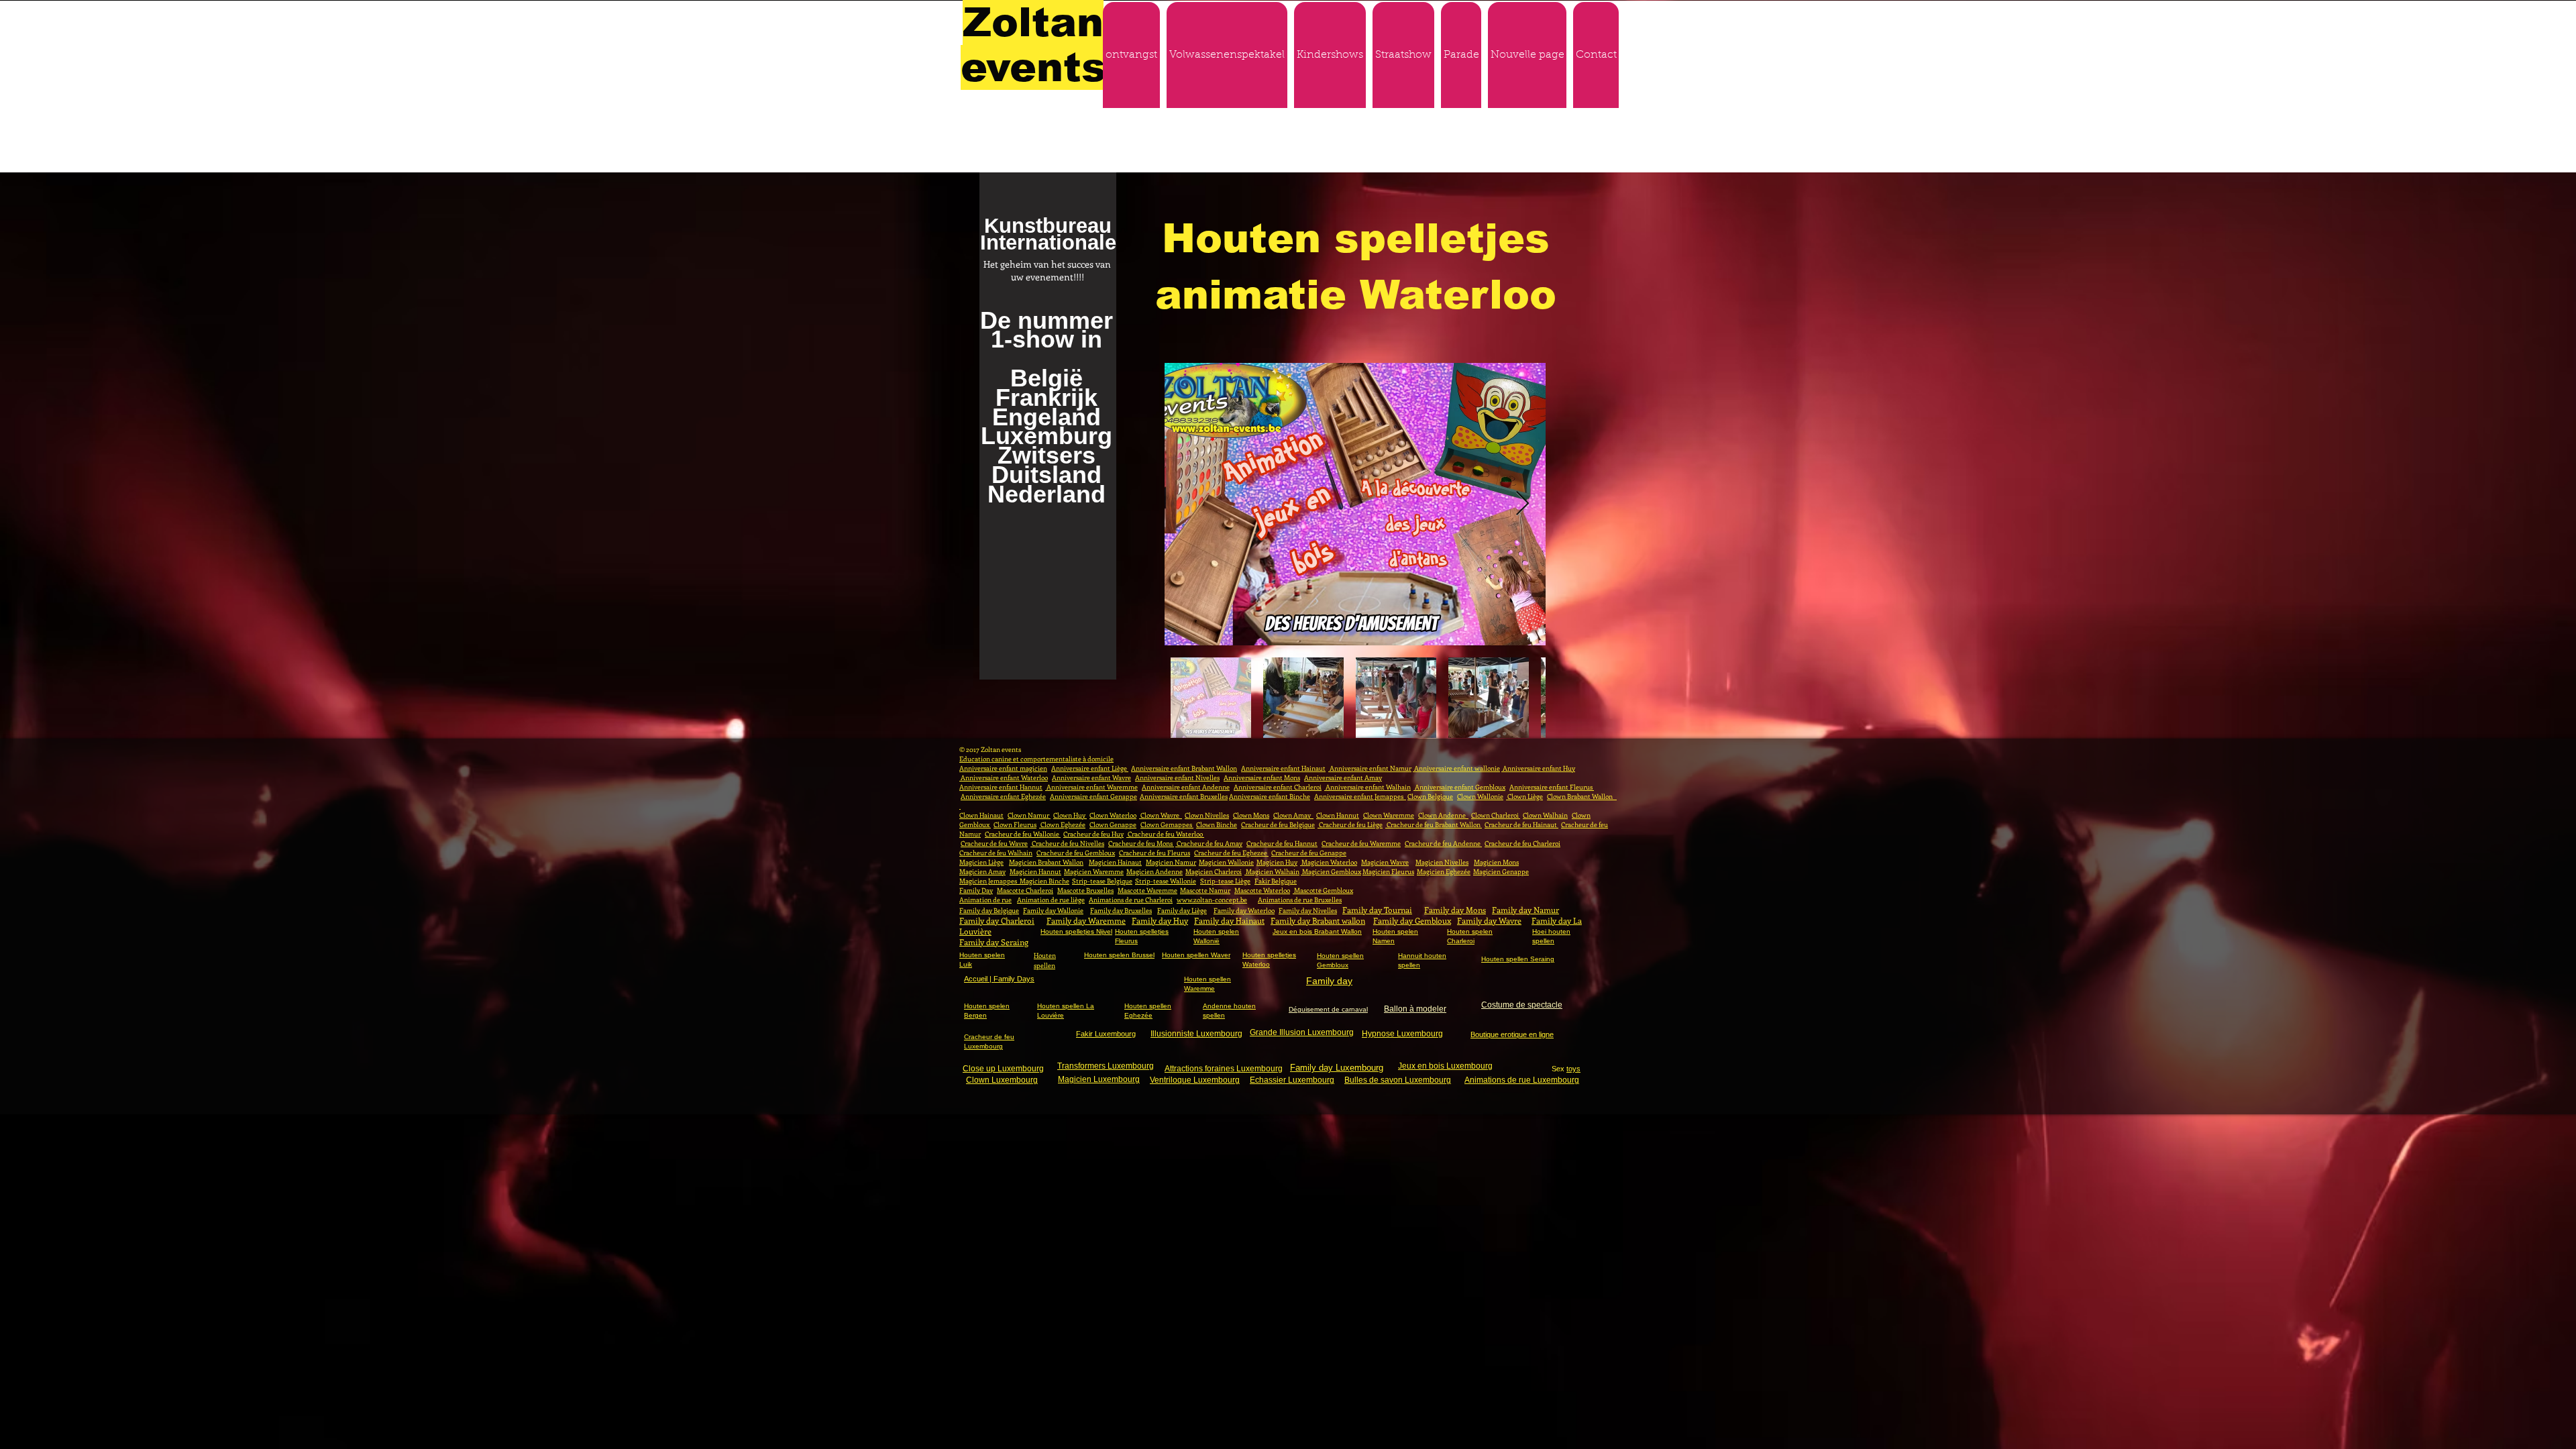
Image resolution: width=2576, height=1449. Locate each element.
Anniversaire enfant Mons (1262, 777)
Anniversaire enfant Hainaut (1283, 768)
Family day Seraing (994, 942)
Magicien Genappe (1501, 871)
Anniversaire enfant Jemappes (1360, 796)
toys (1573, 1069)
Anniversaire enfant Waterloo (1004, 777)
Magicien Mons (1496, 862)
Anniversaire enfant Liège (1090, 768)
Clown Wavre (1161, 815)
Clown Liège (1524, 796)
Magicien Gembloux (1331, 871)
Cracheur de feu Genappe (1309, 853)
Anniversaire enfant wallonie (1456, 768)
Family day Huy (1160, 920)
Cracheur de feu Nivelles (1067, 843)
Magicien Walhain (1272, 871)
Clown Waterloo (1113, 815)
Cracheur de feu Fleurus (1155, 853)
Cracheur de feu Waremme (1361, 843)
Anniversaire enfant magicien (1003, 768)
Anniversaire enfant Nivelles (1177, 777)
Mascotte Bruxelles (1085, 890)
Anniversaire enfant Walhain (1367, 787)
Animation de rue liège (1051, 900)
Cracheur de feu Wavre (994, 843)
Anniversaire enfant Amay (1343, 777)
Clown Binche (1217, 824)
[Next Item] (1522, 504)
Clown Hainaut (981, 815)
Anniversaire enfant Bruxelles (1184, 796)
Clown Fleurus (1015, 824)
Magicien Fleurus (1388, 871)
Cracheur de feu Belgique (1278, 824)
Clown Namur (1029, 815)
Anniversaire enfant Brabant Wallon (1184, 768)
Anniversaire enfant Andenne (1186, 787)
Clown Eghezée (1062, 824)
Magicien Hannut (1035, 871)
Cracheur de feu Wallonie (1023, 834)
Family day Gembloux (1412, 920)
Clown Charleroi (1496, 815)
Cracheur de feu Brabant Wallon (1434, 824)
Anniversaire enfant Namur (1370, 768)
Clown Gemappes (1167, 824)
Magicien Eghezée (1444, 871)
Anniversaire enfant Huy (1538, 768)
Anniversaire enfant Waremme (1091, 787)
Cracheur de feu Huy (1093, 834)
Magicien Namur (1171, 862)
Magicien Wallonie (1226, 862)
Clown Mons (1251, 815)
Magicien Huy (1277, 862)
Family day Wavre (1489, 920)
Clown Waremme (1389, 815)
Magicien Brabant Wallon (1046, 862)
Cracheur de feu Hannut (1282, 843)
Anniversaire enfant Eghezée (1003, 796)
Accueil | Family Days (999, 979)
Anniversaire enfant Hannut (1001, 787)
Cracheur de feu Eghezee (1231, 853)
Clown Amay (1293, 815)
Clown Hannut (1338, 815)
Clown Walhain (1545, 815)
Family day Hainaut (1229, 920)
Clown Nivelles (1207, 815)
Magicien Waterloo (1329, 862)
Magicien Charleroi (1214, 871)
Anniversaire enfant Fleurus (1552, 787)
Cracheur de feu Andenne (1443, 843)
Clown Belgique (1430, 796)
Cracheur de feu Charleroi (1522, 843)
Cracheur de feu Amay (1209, 843)
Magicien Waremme (1094, 871)
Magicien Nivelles (1442, 862)
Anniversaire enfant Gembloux (1459, 787)
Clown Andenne (1443, 815)
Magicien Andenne (1155, 871)
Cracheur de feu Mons (1141, 843)
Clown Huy (1070, 815)
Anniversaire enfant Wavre (1091, 777)
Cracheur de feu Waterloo (1165, 834)
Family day (1329, 981)
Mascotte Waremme (1147, 890)
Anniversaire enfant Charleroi (1278, 787)
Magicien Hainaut (1115, 862)
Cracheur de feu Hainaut (1521, 824)
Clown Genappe (1113, 824)
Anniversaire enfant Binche (1270, 796)
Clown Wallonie (1480, 796)
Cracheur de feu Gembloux (1076, 853)
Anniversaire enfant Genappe (1093, 796)
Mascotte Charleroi (1025, 890)
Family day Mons (1455, 910)
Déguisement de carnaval (1328, 1009)
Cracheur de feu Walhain (996, 853)
